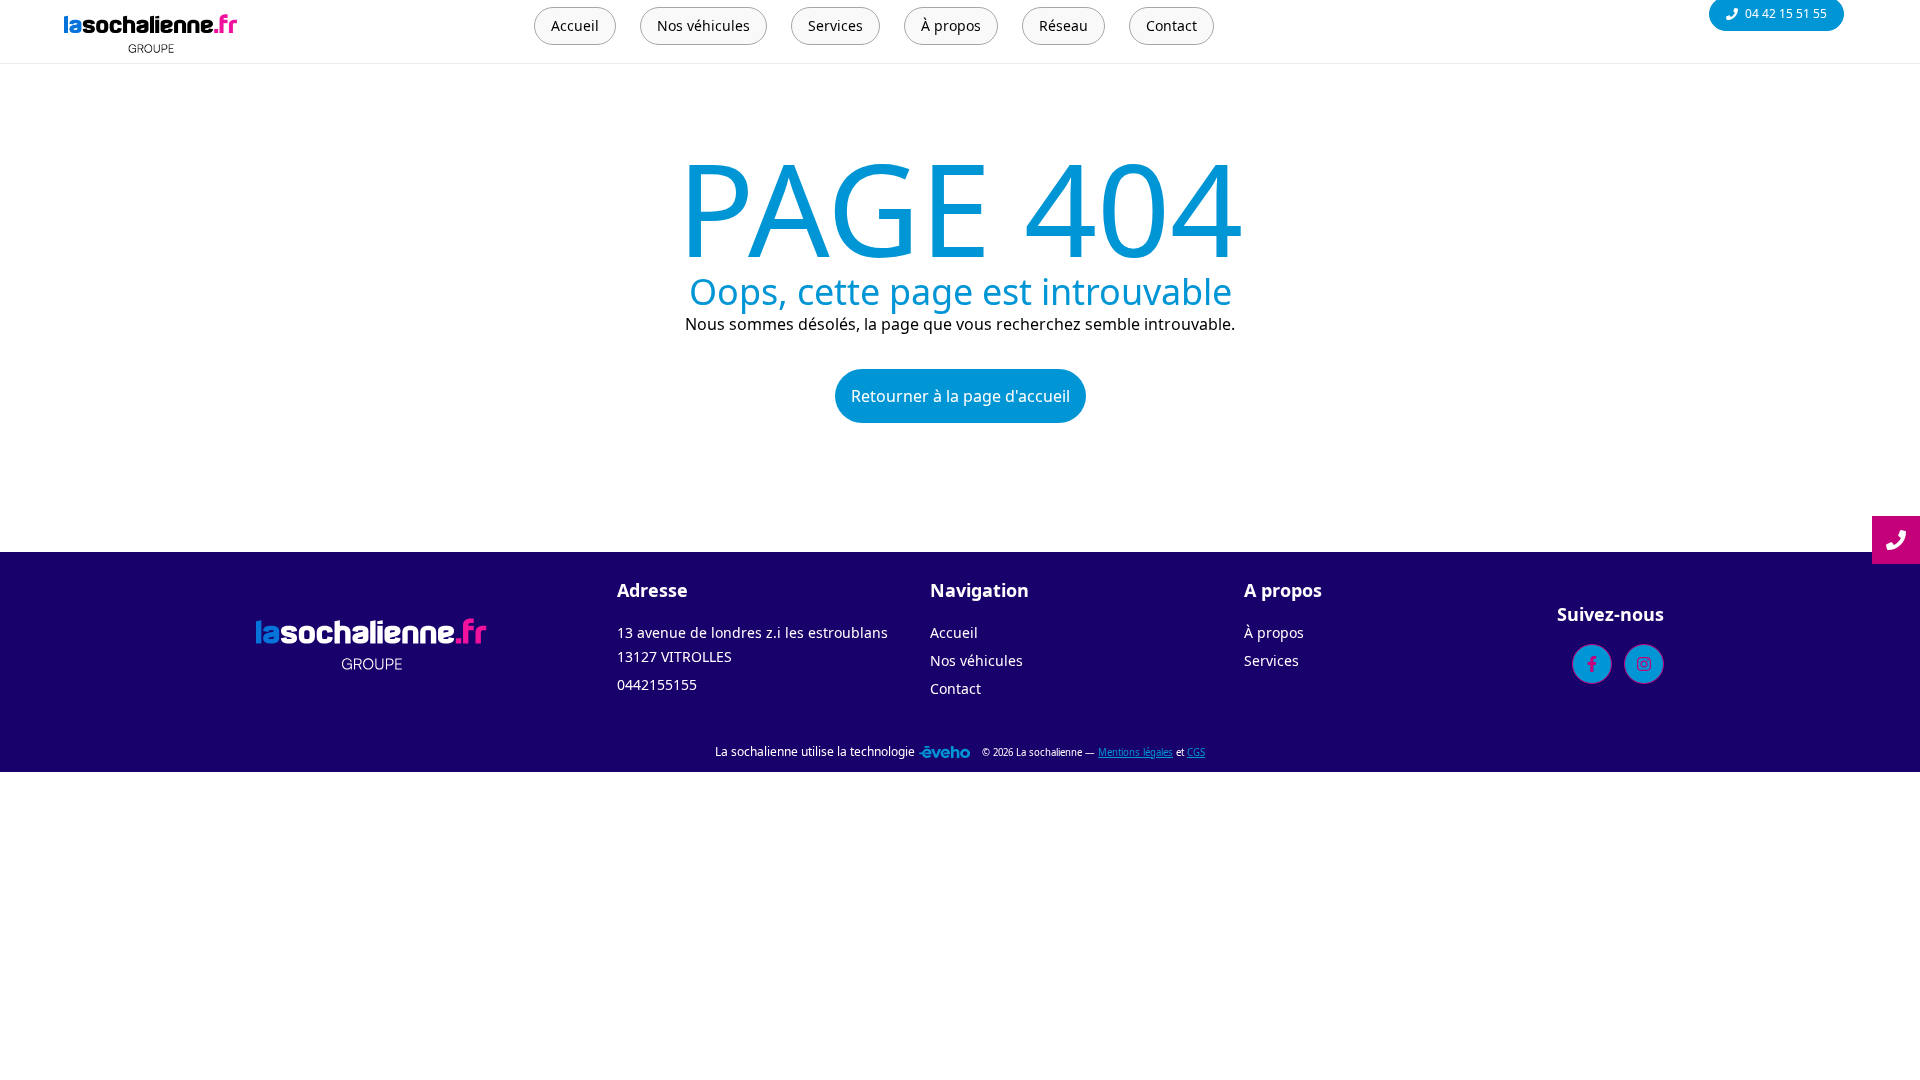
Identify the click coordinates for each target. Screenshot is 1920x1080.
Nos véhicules (976, 660)
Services (1271, 660)
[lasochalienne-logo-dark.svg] (372, 642)
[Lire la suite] (1896, 540)
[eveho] (944, 752)
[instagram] (1644, 664)
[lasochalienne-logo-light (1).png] (151, 32)
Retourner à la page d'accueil (960, 396)
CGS (1196, 752)
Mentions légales (1135, 752)
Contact (955, 688)
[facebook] (1592, 664)
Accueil (954, 632)
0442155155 (657, 684)
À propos (1274, 632)
